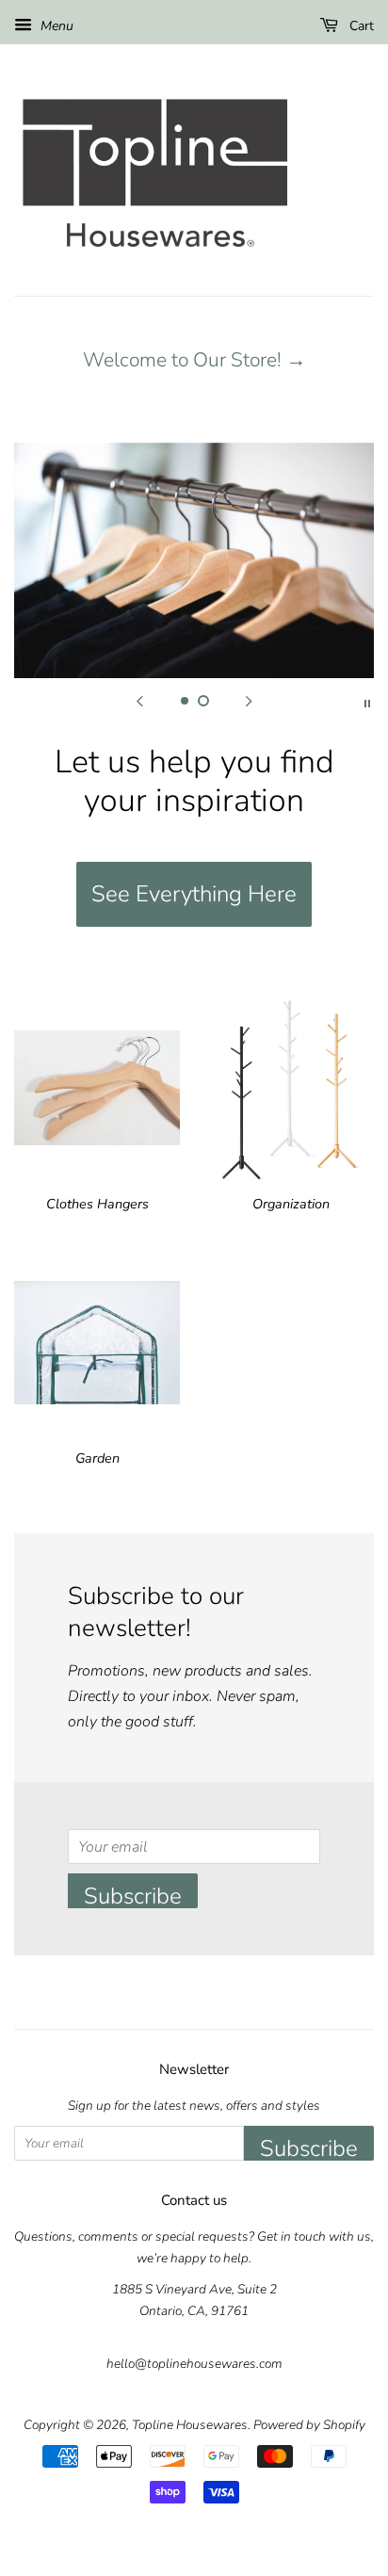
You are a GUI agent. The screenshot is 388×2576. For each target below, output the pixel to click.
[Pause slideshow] (367, 702)
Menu (55, 26)
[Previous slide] (139, 702)
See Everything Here (194, 894)
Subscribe (133, 1895)
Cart (360, 26)
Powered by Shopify (309, 2425)
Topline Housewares (190, 2425)
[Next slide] (249, 702)
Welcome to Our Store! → (194, 360)
